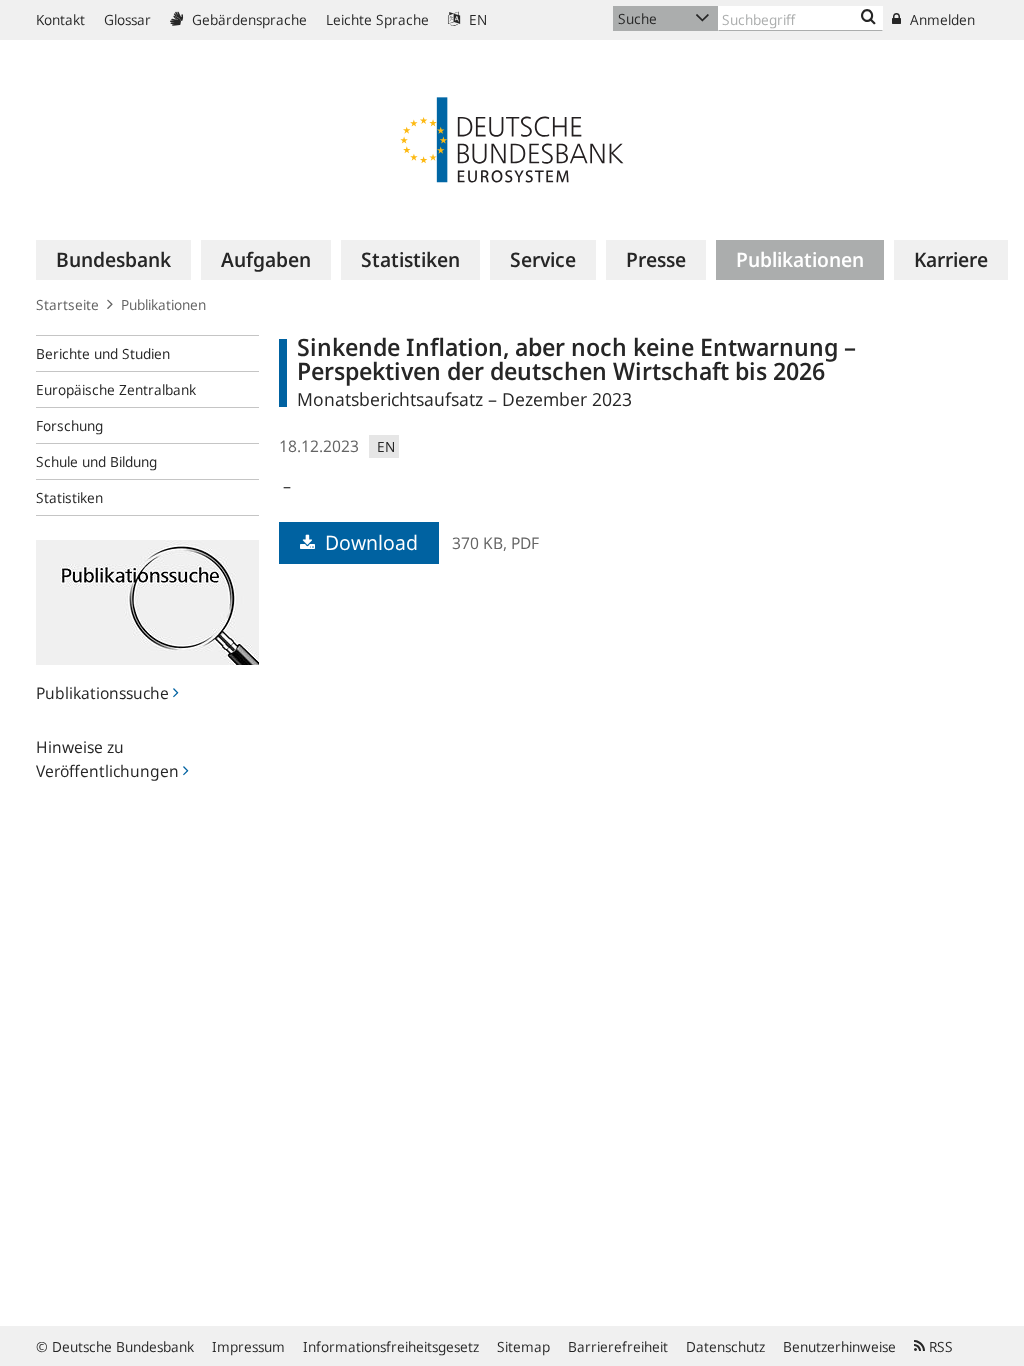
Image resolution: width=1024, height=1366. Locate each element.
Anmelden (940, 19)
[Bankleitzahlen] (868, 18)
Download (369, 542)
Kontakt (60, 19)
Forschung (69, 425)
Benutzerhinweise (839, 1346)
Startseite (67, 304)
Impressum (248, 1346)
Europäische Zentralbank (116, 389)
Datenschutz (725, 1346)
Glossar (127, 19)
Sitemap (523, 1346)
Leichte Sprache (377, 19)
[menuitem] (113, 260)
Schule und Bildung (96, 461)
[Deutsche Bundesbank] (512, 138)
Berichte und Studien (103, 353)
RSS (939, 1346)
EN (476, 19)
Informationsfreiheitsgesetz (391, 1346)
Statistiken (69, 497)
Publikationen (163, 304)
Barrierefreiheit (618, 1346)
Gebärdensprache (247, 19)
